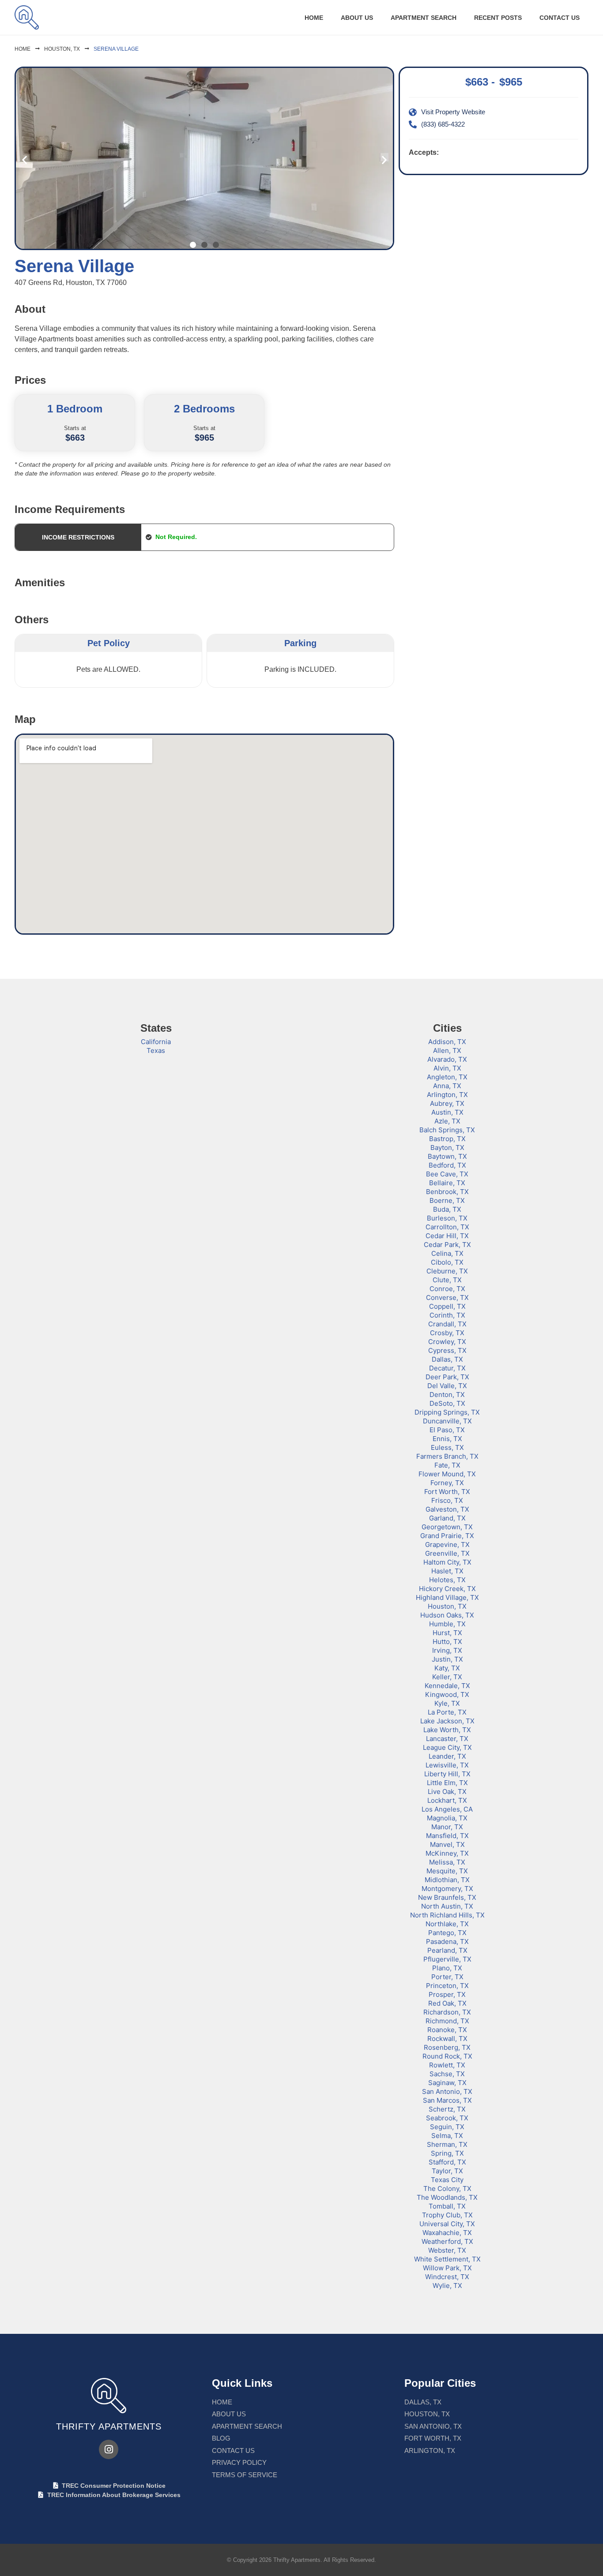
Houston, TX (62, 49)
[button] (24, 159)
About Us (357, 18)
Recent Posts (498, 18)
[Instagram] (109, 2449)
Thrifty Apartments (109, 2426)
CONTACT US (560, 18)
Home (314, 18)
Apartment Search (424, 18)
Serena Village (116, 49)
